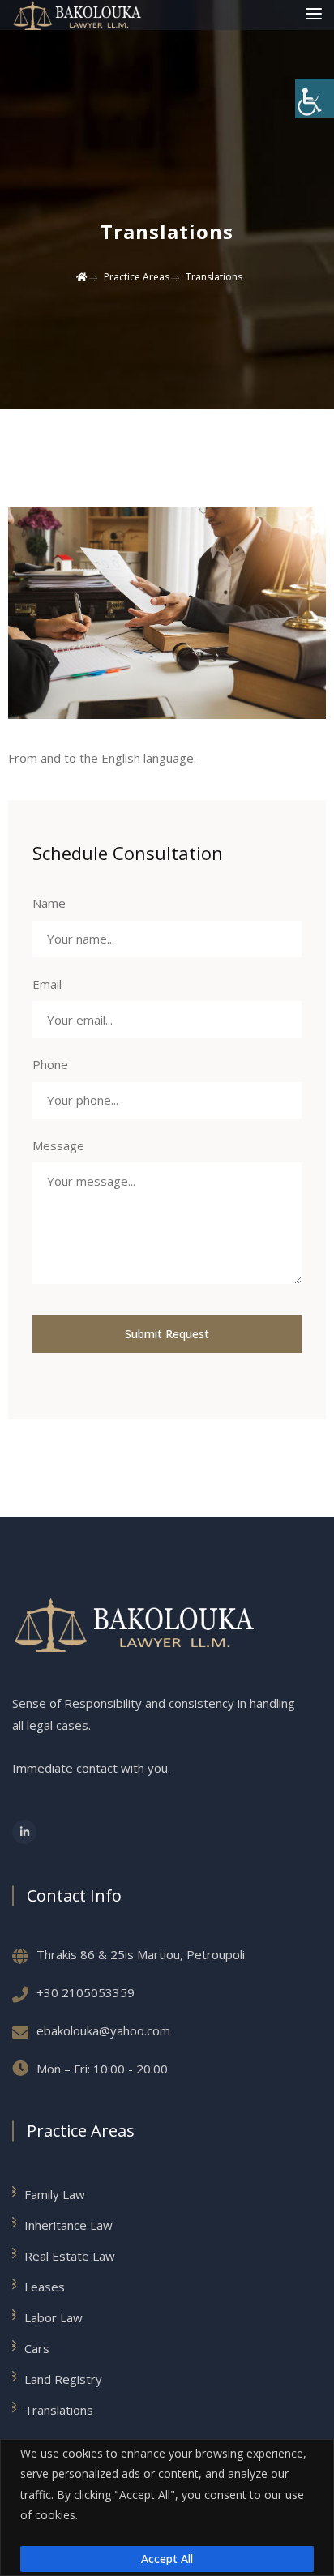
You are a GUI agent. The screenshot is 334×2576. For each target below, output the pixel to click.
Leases (45, 2287)
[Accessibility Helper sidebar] (315, 99)
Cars (37, 2348)
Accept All (167, 2559)
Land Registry (63, 2379)
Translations (59, 2410)
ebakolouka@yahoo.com (103, 2030)
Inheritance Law (69, 2225)
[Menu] (314, 15)
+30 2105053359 (86, 1992)
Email (47, 984)
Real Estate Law (70, 2256)
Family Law (55, 2194)
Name (49, 903)
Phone (50, 1064)
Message (58, 1145)
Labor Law (54, 2317)
